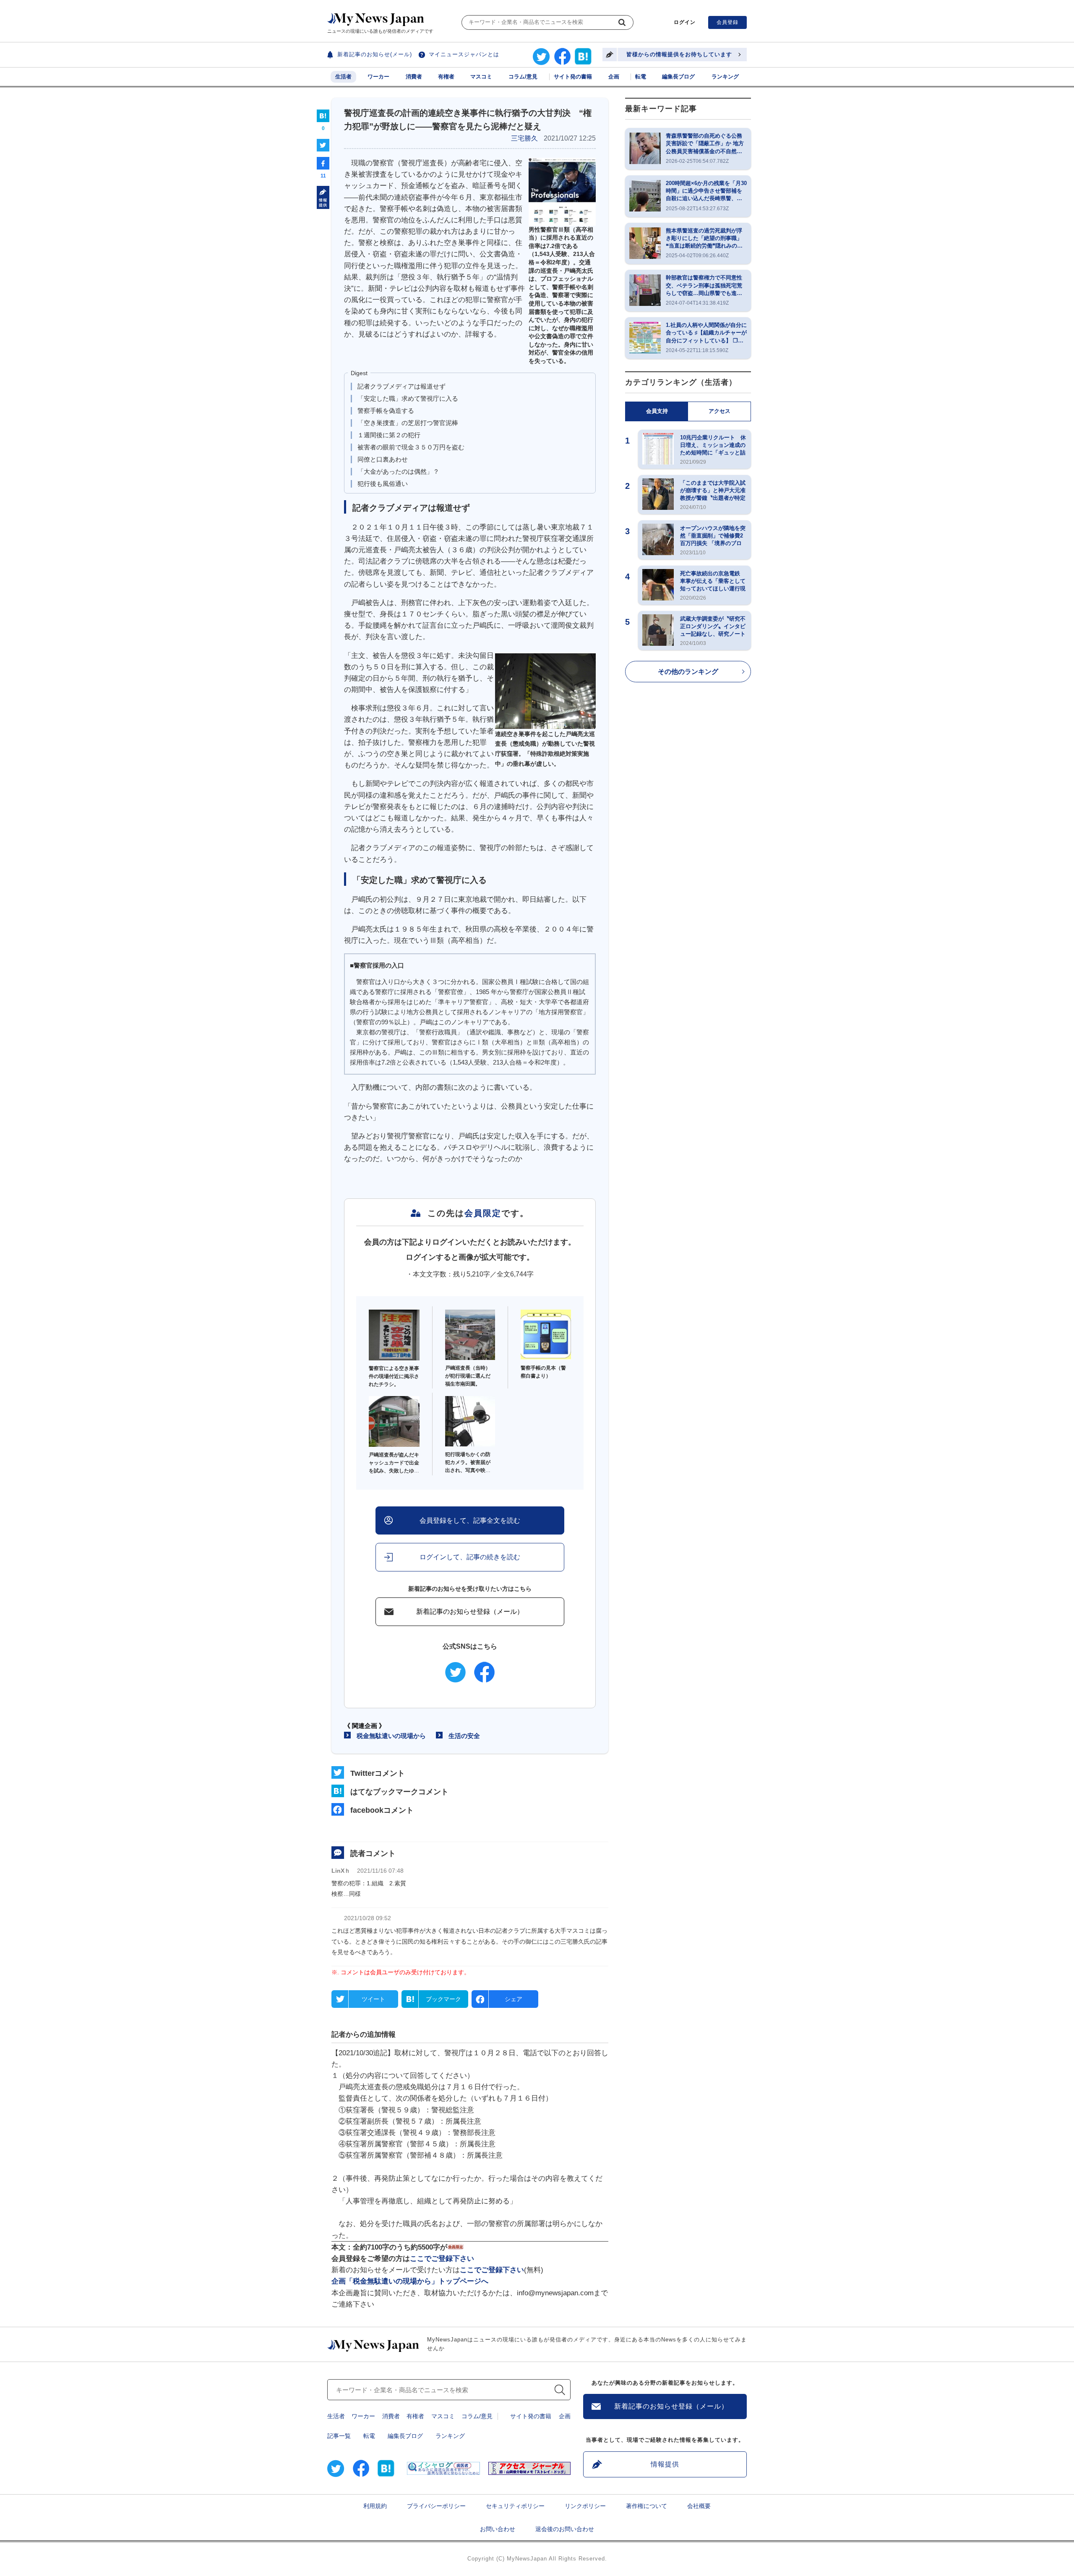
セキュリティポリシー (515, 2506)
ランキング (725, 77)
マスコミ (481, 77)
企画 (614, 77)
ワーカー (378, 77)
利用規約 (375, 2506)
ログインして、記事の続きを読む (470, 1557)
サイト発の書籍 (573, 77)
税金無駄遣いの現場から (391, 1736)
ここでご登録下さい (442, 2259)
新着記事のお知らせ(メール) (375, 54)
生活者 (343, 77)
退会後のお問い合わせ (565, 2529)
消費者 (414, 77)
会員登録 (727, 22)
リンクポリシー (585, 2506)
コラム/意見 (523, 77)
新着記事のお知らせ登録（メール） (470, 1612)
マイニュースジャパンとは (464, 54)
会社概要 (699, 2506)
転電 (641, 77)
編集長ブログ (678, 77)
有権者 (446, 77)
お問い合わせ (498, 2529)
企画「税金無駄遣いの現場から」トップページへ (410, 2281)
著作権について (646, 2506)
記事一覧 (339, 2436)
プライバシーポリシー (436, 2506)
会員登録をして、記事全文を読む (470, 1520)
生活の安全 (464, 1736)
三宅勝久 (524, 138)
